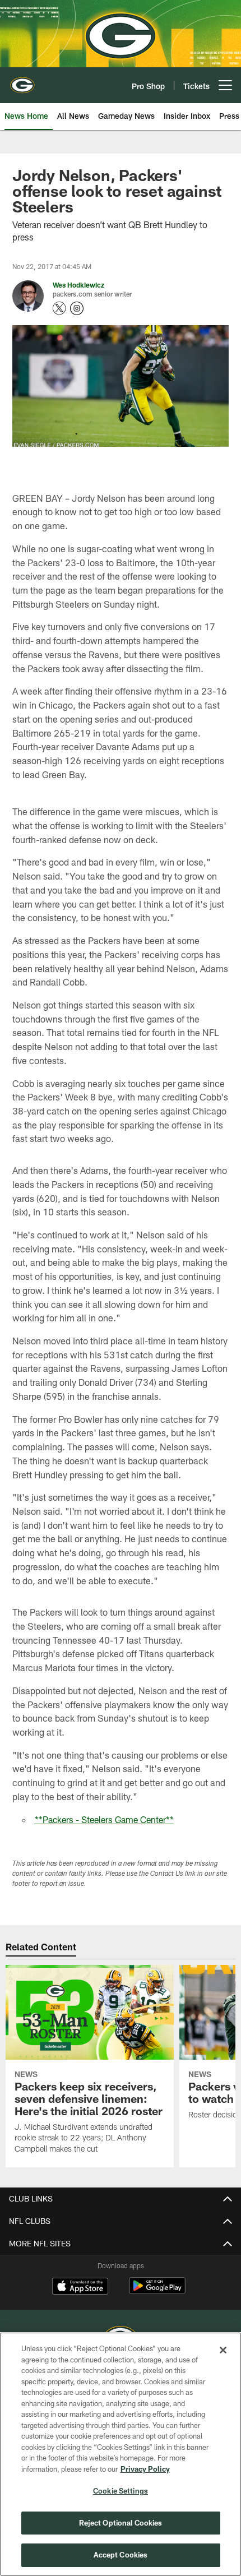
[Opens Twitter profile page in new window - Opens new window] (59, 308)
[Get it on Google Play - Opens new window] (157, 2291)
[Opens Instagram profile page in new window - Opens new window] (77, 308)
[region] (121, 2454)
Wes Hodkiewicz (78, 285)
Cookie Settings (121, 2491)
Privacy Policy (145, 2469)
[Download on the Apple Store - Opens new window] (80, 2287)
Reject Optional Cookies (121, 2523)
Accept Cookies (121, 2555)
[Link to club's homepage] (22, 81)
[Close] (223, 2350)
